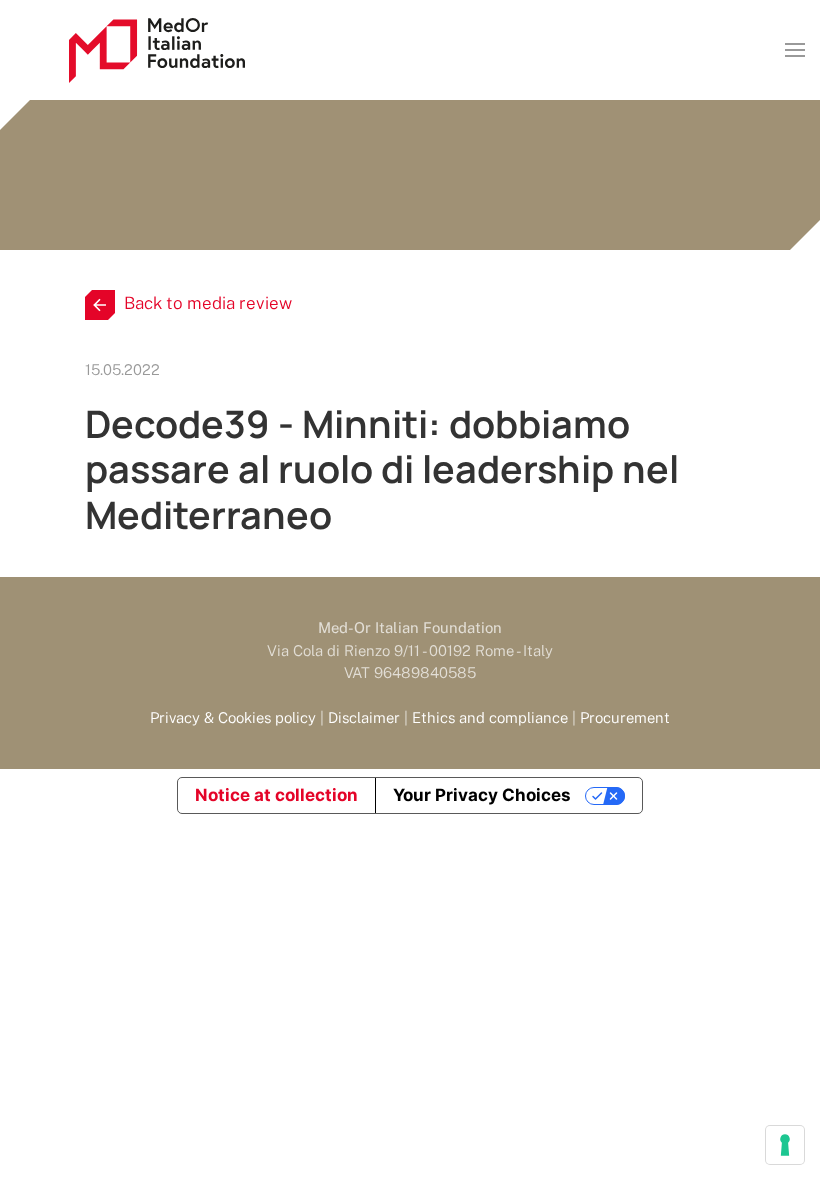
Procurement (625, 717)
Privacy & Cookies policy (233, 717)
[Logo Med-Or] (157, 50)
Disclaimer (364, 717)
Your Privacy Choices (482, 795)
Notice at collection (276, 795)
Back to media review (208, 303)
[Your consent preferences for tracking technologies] (785, 1145)
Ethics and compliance (490, 717)
